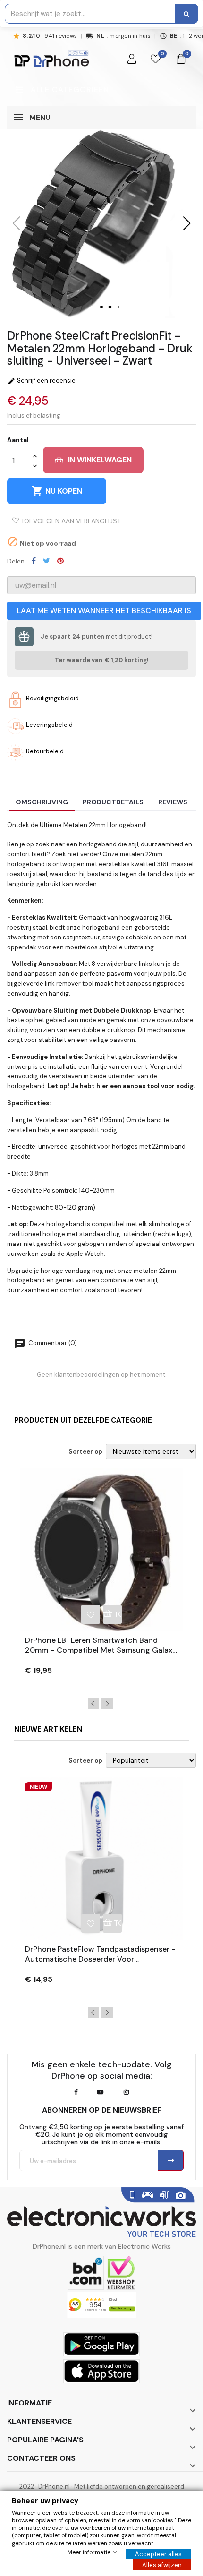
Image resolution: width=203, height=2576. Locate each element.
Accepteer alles (158, 2554)
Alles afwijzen (162, 2565)
